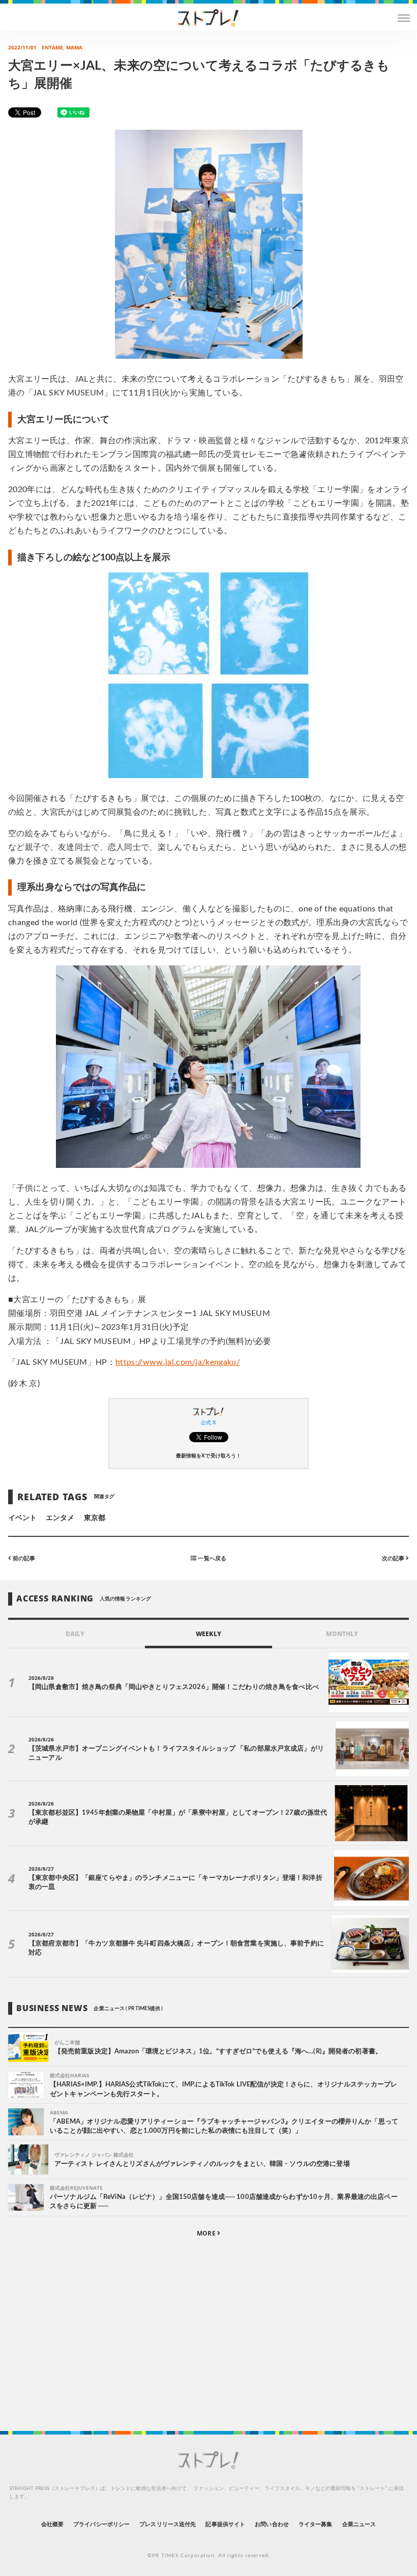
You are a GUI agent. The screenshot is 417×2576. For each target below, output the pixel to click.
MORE (207, 2233)
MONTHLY (342, 1634)
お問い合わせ (272, 2524)
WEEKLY (208, 1634)
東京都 (95, 1518)
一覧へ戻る (211, 1558)
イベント (22, 1518)
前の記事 (23, 1558)
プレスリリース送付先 (168, 2524)
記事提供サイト (225, 2524)
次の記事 (394, 1558)
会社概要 (52, 2524)
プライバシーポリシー (101, 2524)
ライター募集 (315, 2524)
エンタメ (60, 1518)
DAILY (75, 1634)
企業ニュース (359, 2524)
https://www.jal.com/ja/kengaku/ (178, 1362)
